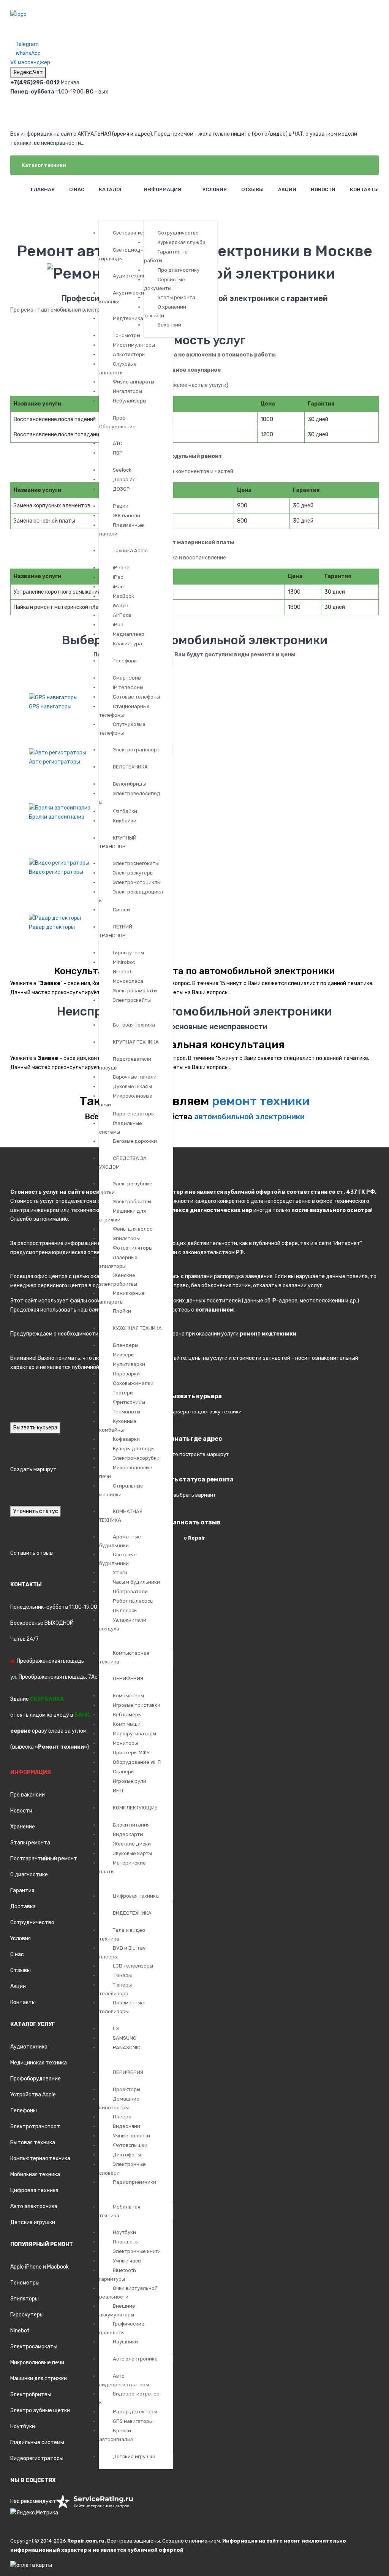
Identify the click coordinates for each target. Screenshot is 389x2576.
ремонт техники (261, 1101)
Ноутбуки (23, 2426)
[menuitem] (42, 189)
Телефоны (24, 2111)
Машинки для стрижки (39, 2379)
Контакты (23, 2002)
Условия (21, 1938)
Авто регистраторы (55, 762)
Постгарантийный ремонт (44, 1859)
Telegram (27, 44)
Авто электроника (34, 2206)
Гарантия (22, 1891)
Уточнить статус (36, 1511)
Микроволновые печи (37, 2363)
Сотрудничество (32, 1922)
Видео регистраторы (56, 872)
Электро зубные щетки (40, 2410)
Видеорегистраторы (37, 2458)
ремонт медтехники (268, 1334)
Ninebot (20, 2331)
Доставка (23, 1907)
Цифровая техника (34, 2190)
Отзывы (21, 1970)
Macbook (58, 2267)
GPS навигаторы (50, 707)
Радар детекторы (52, 927)
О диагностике (29, 1875)
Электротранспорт (35, 2127)
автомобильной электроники (249, 1117)
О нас (17, 1954)
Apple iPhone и (29, 2267)
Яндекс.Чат (28, 72)
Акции (18, 1986)
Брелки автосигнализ (57, 817)
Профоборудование (36, 2079)
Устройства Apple (33, 2095)
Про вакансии (28, 1795)
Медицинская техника (39, 2063)
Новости (21, 1811)
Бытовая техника (33, 2143)
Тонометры (25, 2283)
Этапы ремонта (30, 1843)
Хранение (23, 1827)
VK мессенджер (30, 63)
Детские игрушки (33, 2222)
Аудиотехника (29, 2047)
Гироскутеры (27, 2315)
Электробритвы (31, 2395)
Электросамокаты (34, 2347)
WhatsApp (28, 53)
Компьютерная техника (40, 2159)
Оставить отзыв (32, 1553)
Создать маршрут (33, 1469)
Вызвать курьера (35, 1428)
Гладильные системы (37, 2442)
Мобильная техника (35, 2174)
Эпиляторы (25, 2299)
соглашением (214, 1310)
